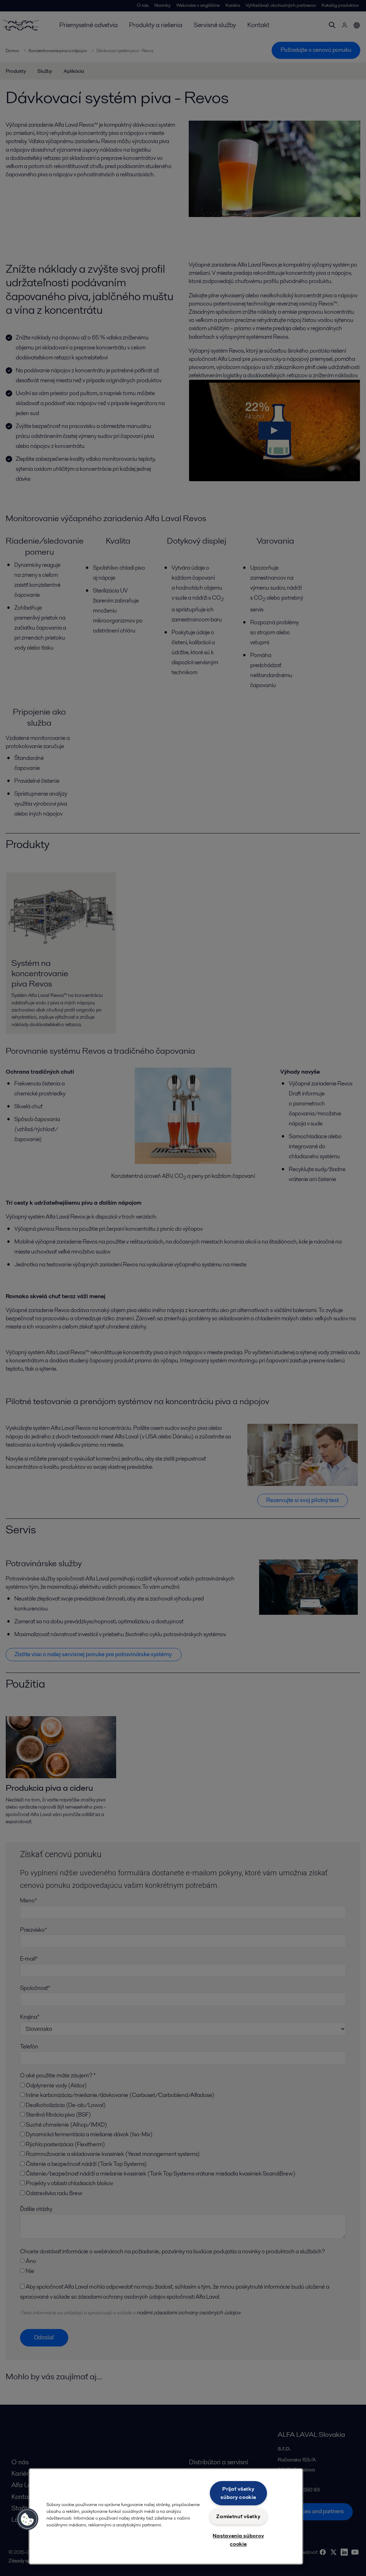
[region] (166, 2516)
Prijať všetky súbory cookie (238, 2493)
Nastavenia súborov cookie (238, 2540)
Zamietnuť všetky (238, 2516)
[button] (28, 2519)
